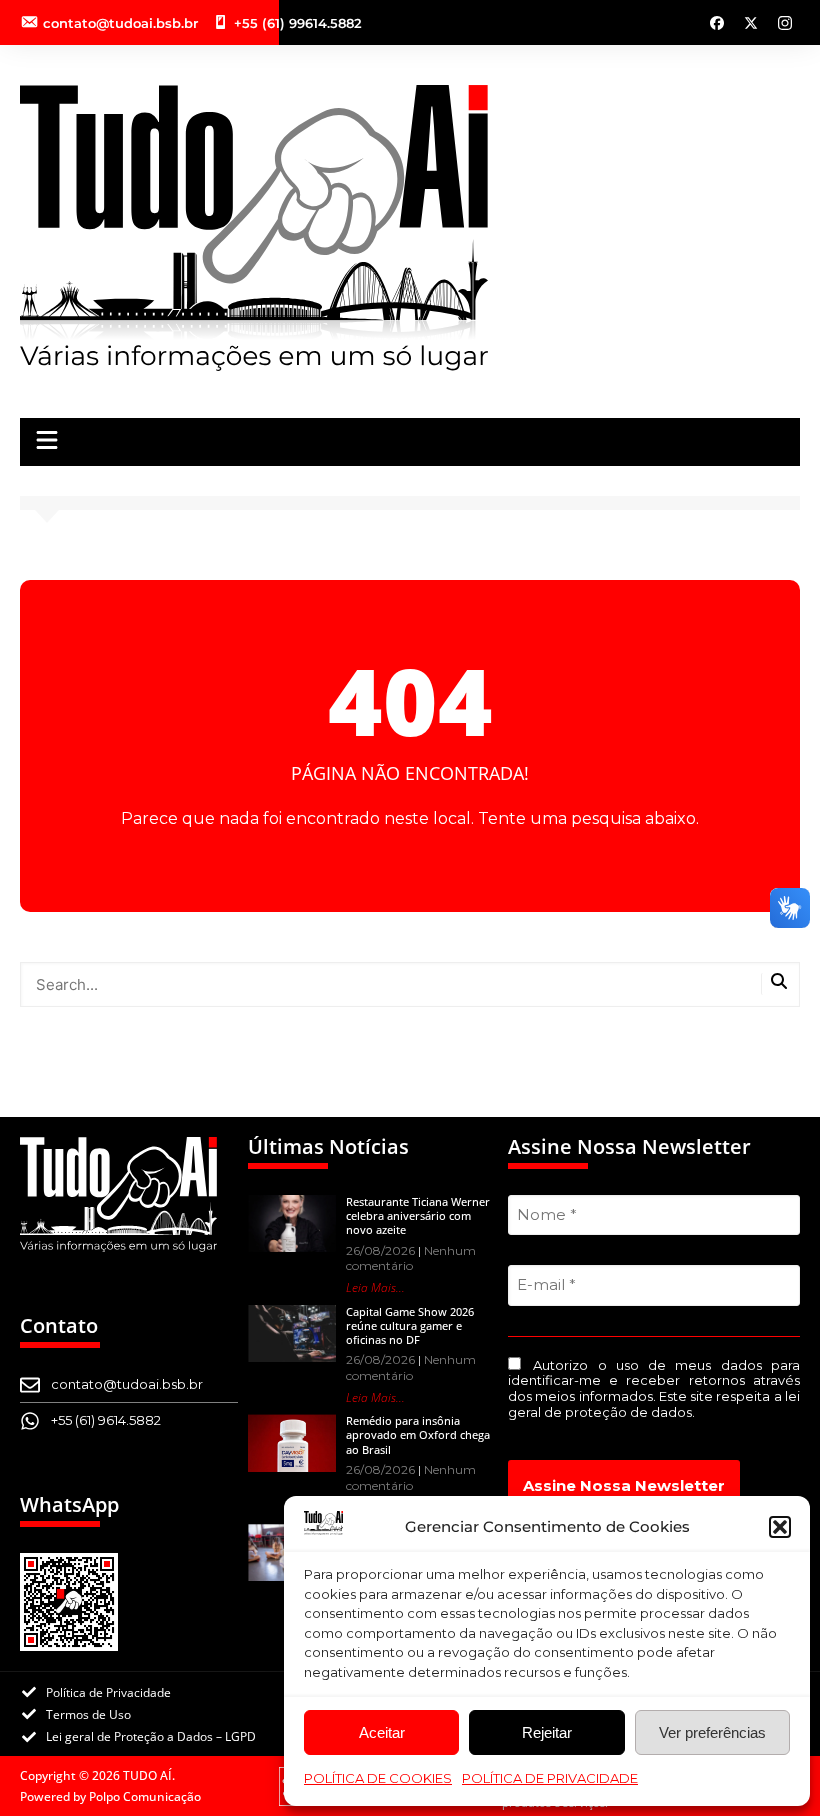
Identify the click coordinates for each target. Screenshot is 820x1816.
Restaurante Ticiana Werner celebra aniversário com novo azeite (418, 1216)
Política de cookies (378, 1778)
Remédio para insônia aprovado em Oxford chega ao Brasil (418, 1435)
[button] (780, 1527)
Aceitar (382, 1732)
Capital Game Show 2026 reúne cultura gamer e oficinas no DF (410, 1326)
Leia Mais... (375, 1287)
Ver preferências (712, 1732)
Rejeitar (547, 1732)
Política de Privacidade (550, 1778)
